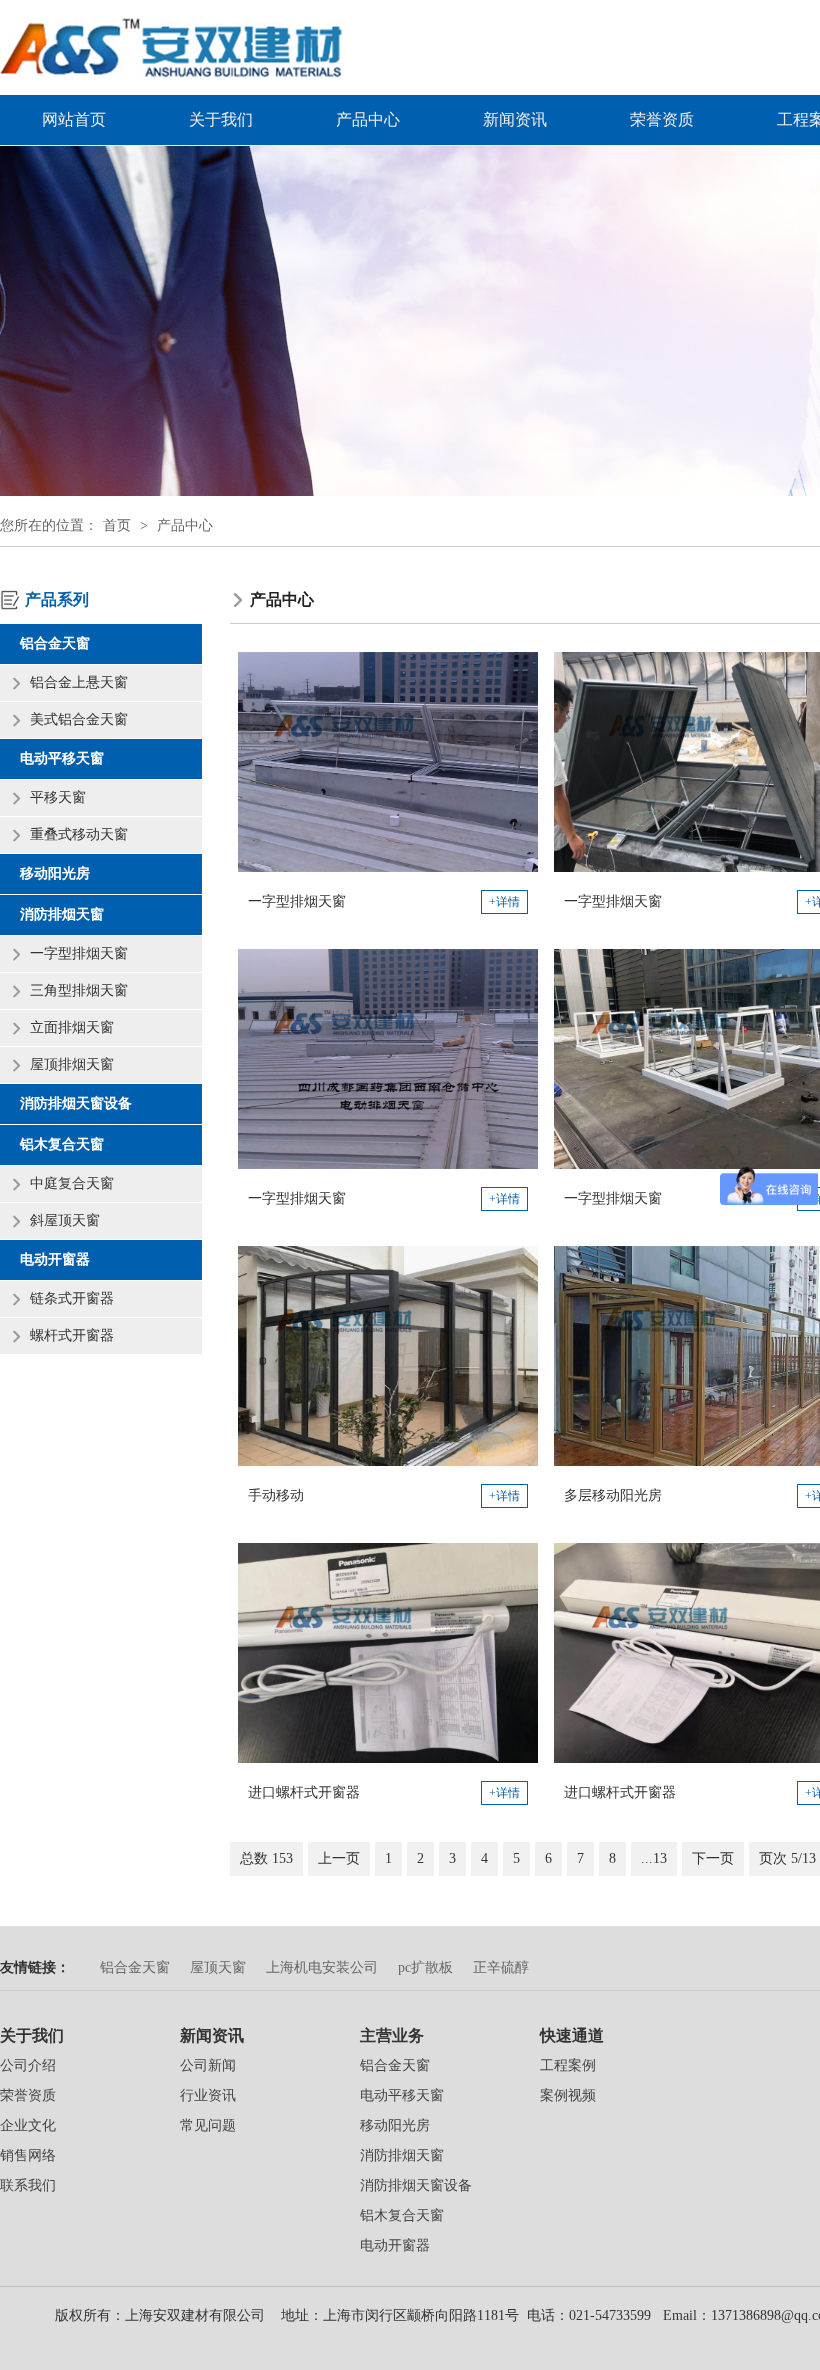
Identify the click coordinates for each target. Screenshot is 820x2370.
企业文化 (28, 2125)
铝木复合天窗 (62, 1144)
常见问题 (208, 2125)
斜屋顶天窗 (65, 1220)
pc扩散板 (425, 1967)
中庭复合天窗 (72, 1183)
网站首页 (74, 119)
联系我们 (28, 2185)
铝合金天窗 (55, 643)
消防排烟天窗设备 (76, 1103)
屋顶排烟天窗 (72, 1064)
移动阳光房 (55, 873)
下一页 (713, 1858)
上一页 (339, 1858)
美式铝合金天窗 (79, 719)
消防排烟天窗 (62, 914)
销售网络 (28, 2155)
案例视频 (568, 2095)
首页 (117, 525)
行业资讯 (208, 2095)
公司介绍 (28, 2065)
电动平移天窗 (62, 758)
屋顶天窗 (218, 1967)
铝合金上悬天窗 (79, 682)
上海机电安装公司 (322, 1967)
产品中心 (368, 119)
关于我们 (221, 119)
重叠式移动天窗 (79, 834)
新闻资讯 (515, 119)
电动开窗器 (55, 1259)
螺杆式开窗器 (72, 1335)
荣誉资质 (662, 119)
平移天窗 (58, 797)
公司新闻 (208, 2065)
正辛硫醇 (501, 1967)
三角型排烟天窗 (79, 990)
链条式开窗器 (72, 1298)
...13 (654, 1858)
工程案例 (568, 2065)
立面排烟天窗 (72, 1027)
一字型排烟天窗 (79, 953)
